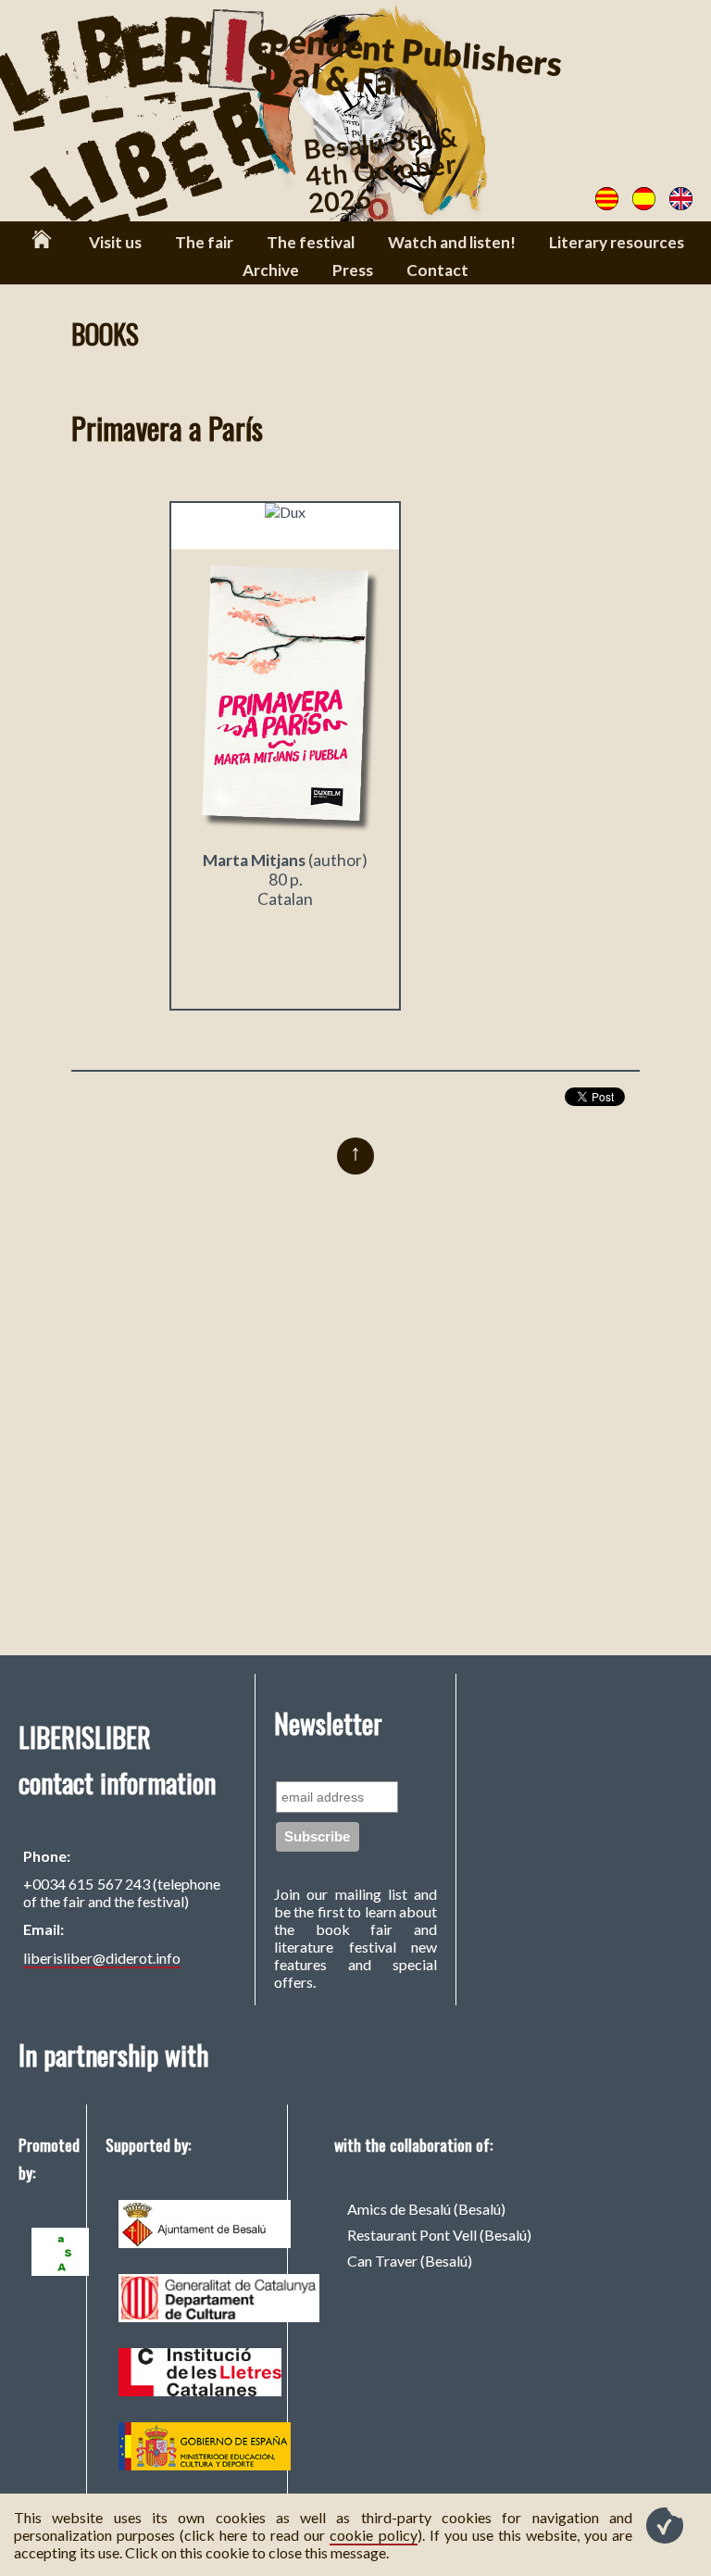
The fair (204, 242)
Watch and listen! (452, 242)
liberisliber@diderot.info (102, 1958)
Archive (271, 270)
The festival (311, 242)
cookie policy (373, 2535)
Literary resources (617, 242)
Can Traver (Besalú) (410, 2261)
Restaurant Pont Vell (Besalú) (439, 2235)
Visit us (115, 242)
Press (353, 270)
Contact (437, 270)
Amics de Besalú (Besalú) (426, 2209)
